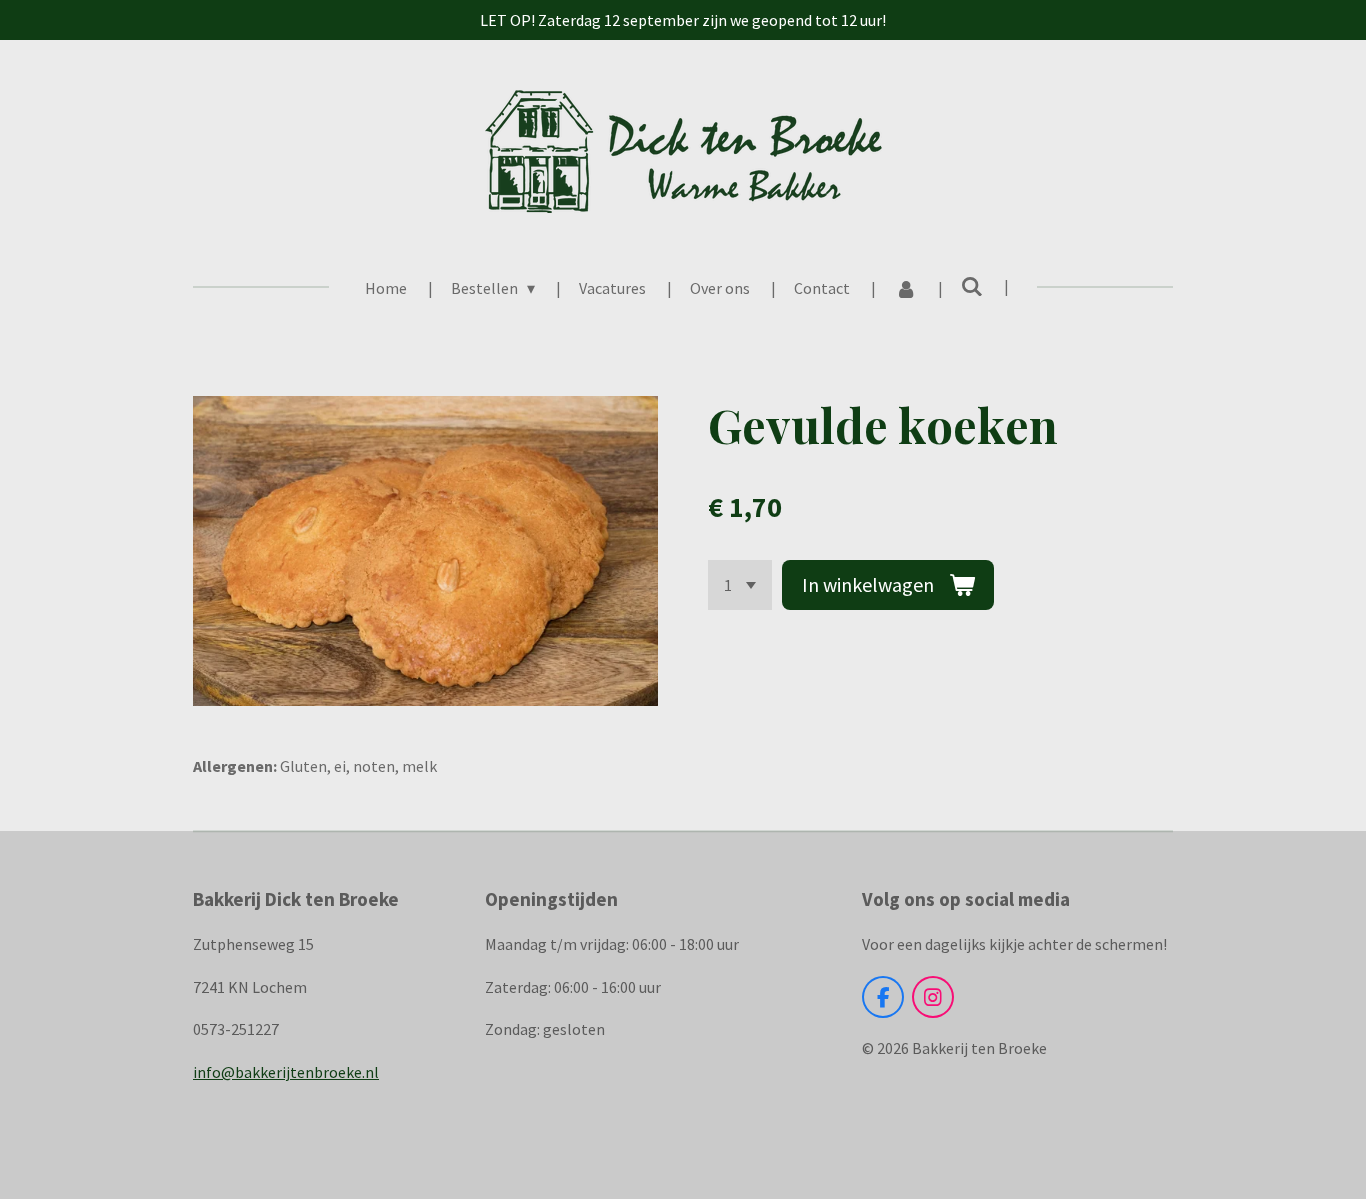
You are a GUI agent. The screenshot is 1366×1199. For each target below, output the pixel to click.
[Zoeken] (972, 286)
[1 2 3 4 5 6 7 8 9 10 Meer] (740, 585)
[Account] (905, 288)
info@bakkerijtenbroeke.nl (286, 1072)
